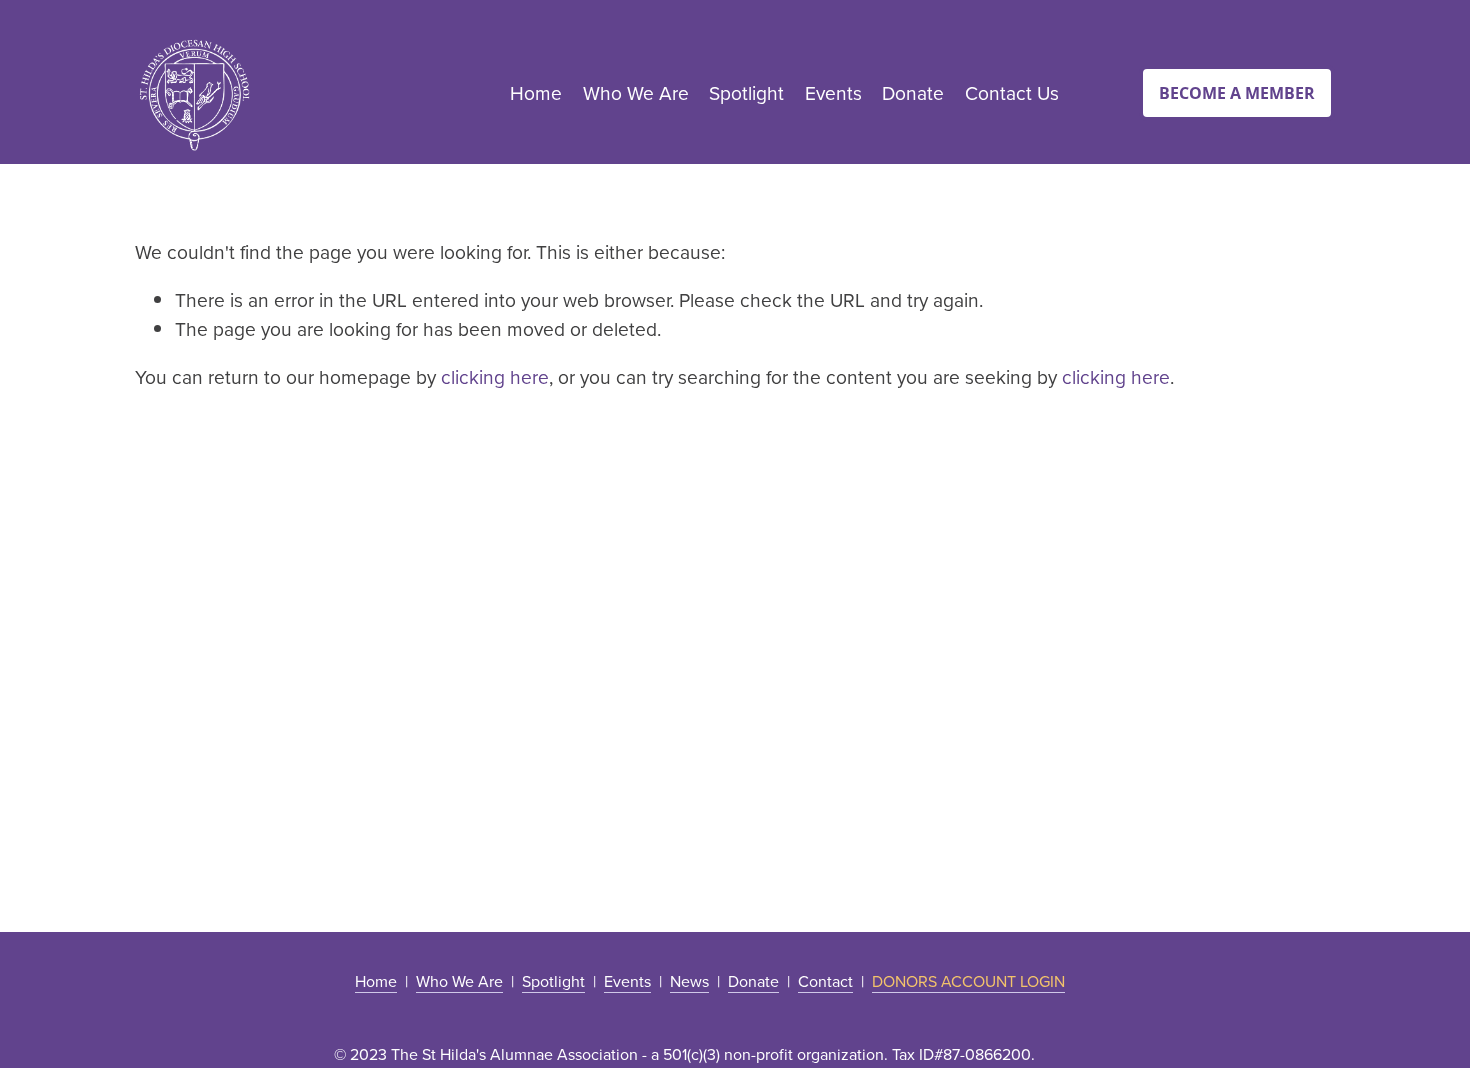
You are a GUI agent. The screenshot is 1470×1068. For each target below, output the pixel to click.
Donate (913, 92)
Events (833, 92)
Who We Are (636, 92)
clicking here (495, 376)
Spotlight (746, 92)
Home (536, 92)
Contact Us (1012, 92)
